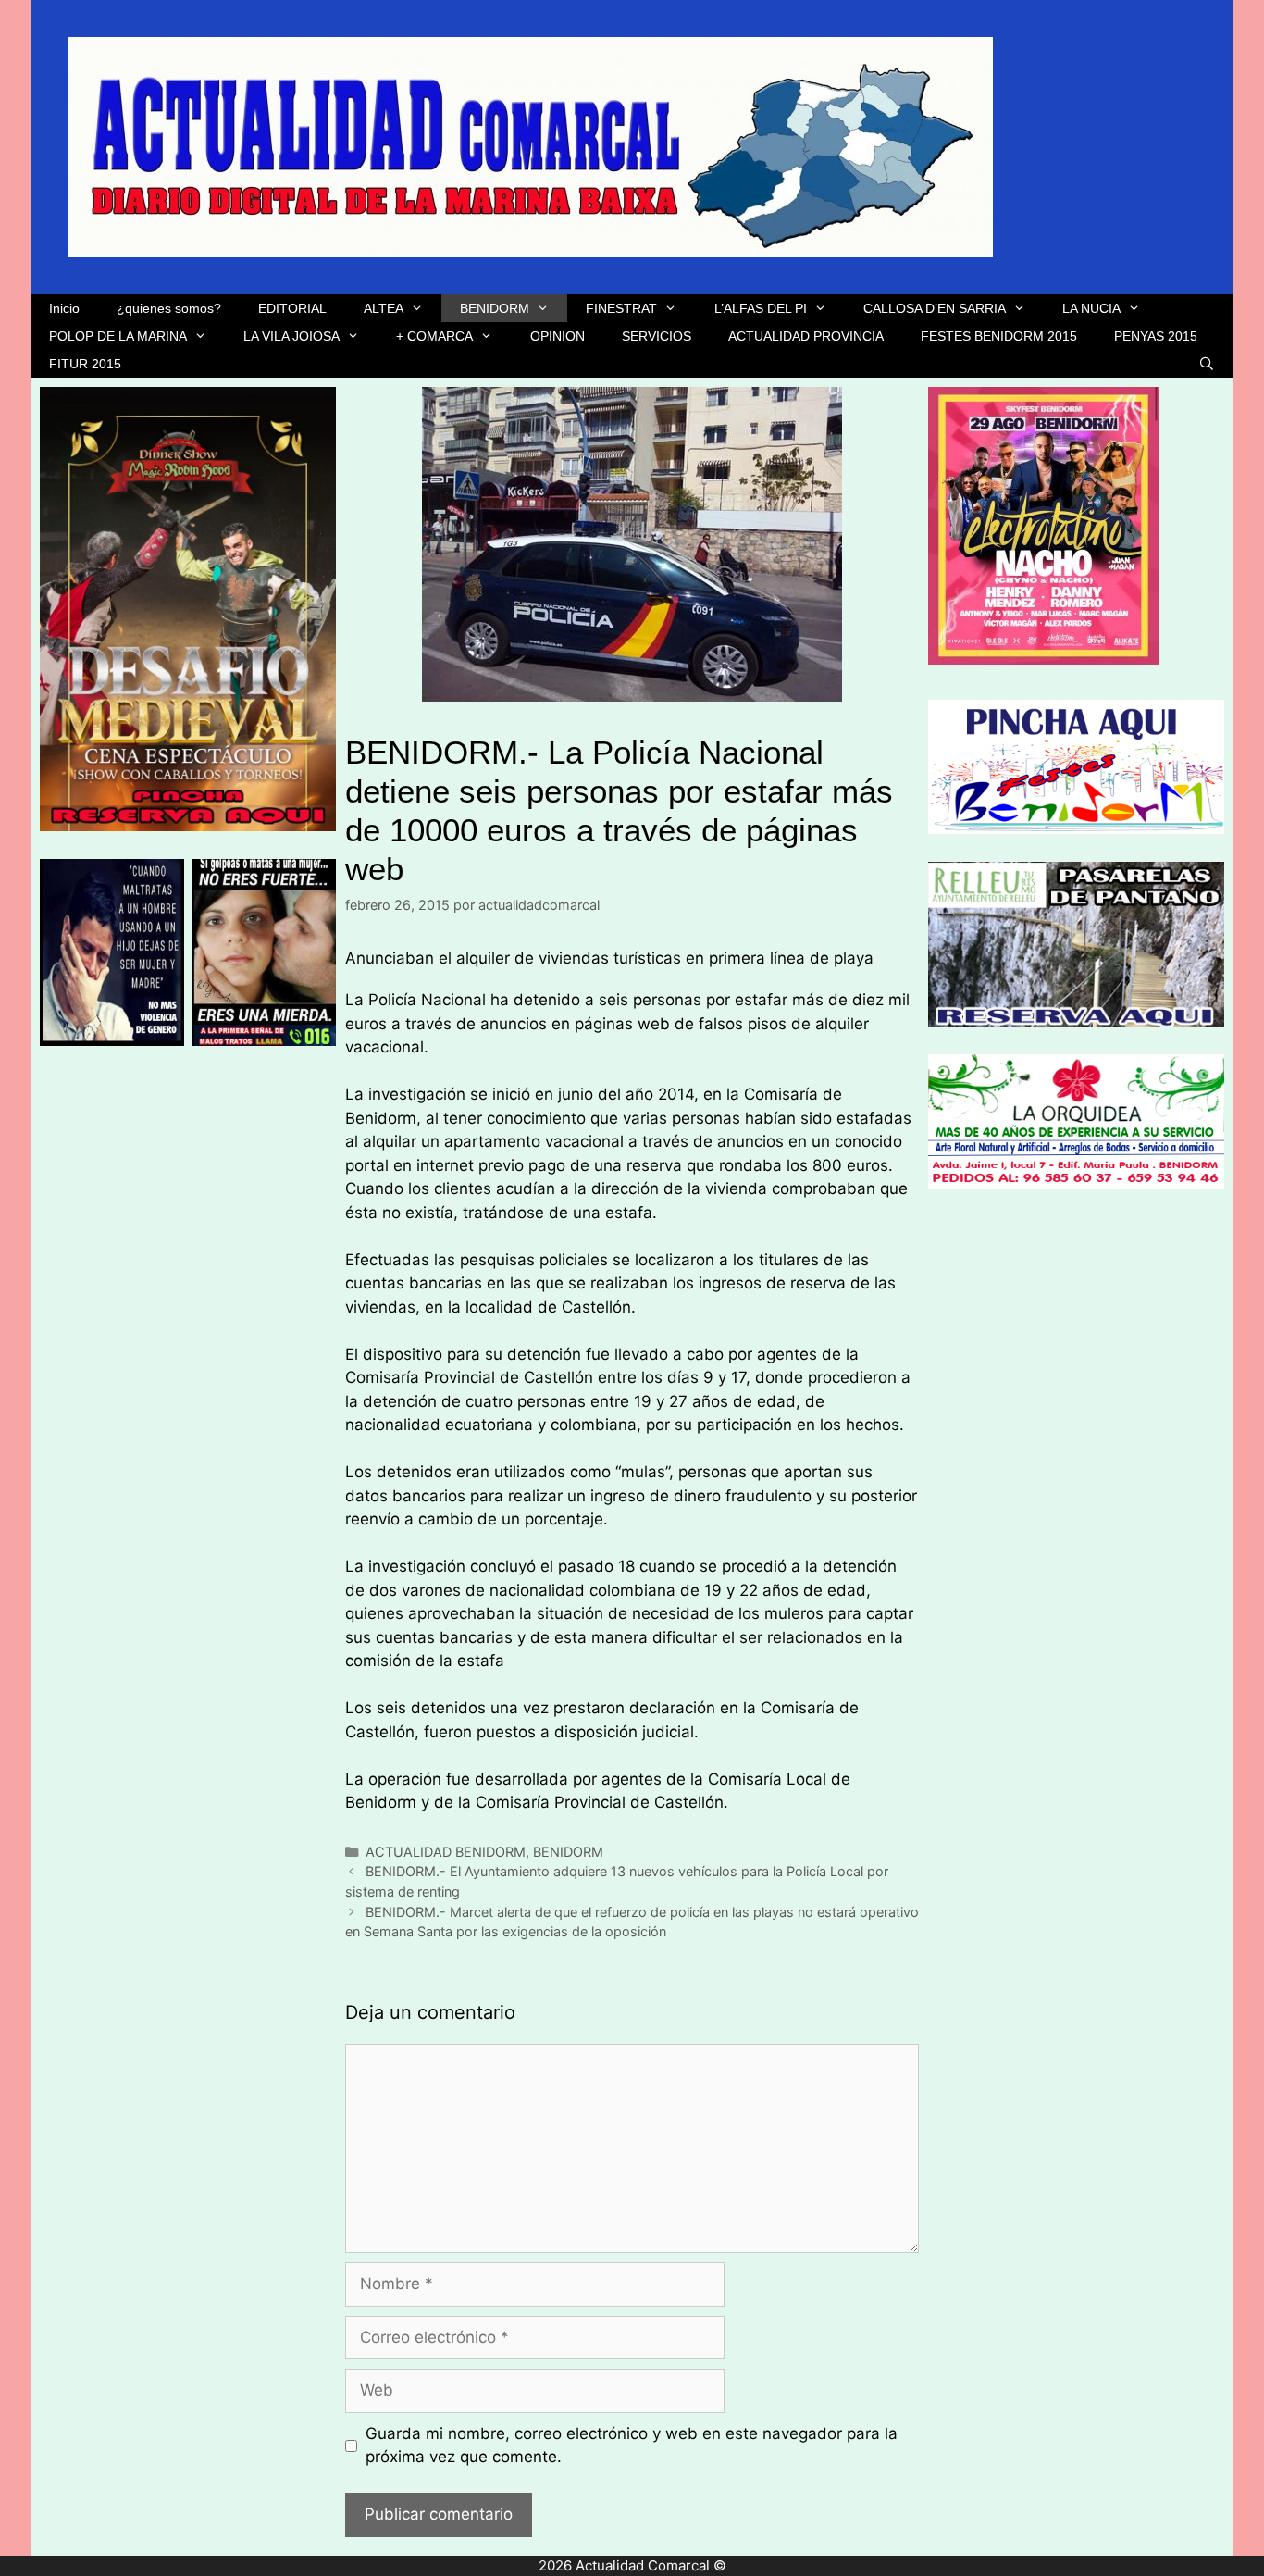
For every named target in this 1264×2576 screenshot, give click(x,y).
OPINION (558, 336)
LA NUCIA (1091, 308)
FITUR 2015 (85, 364)
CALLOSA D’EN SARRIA (935, 308)
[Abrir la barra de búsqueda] (1207, 364)
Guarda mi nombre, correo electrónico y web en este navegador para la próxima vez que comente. (632, 2445)
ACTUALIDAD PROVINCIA (806, 336)
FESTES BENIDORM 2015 (999, 336)
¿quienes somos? (169, 308)
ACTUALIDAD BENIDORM (446, 1852)
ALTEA (384, 308)
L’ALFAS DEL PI (761, 308)
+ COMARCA (434, 336)
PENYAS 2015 (1156, 336)
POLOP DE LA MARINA (118, 336)
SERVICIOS (657, 336)
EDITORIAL (292, 308)
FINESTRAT (621, 308)
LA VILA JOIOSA (291, 336)
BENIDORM (495, 308)
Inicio (64, 308)
